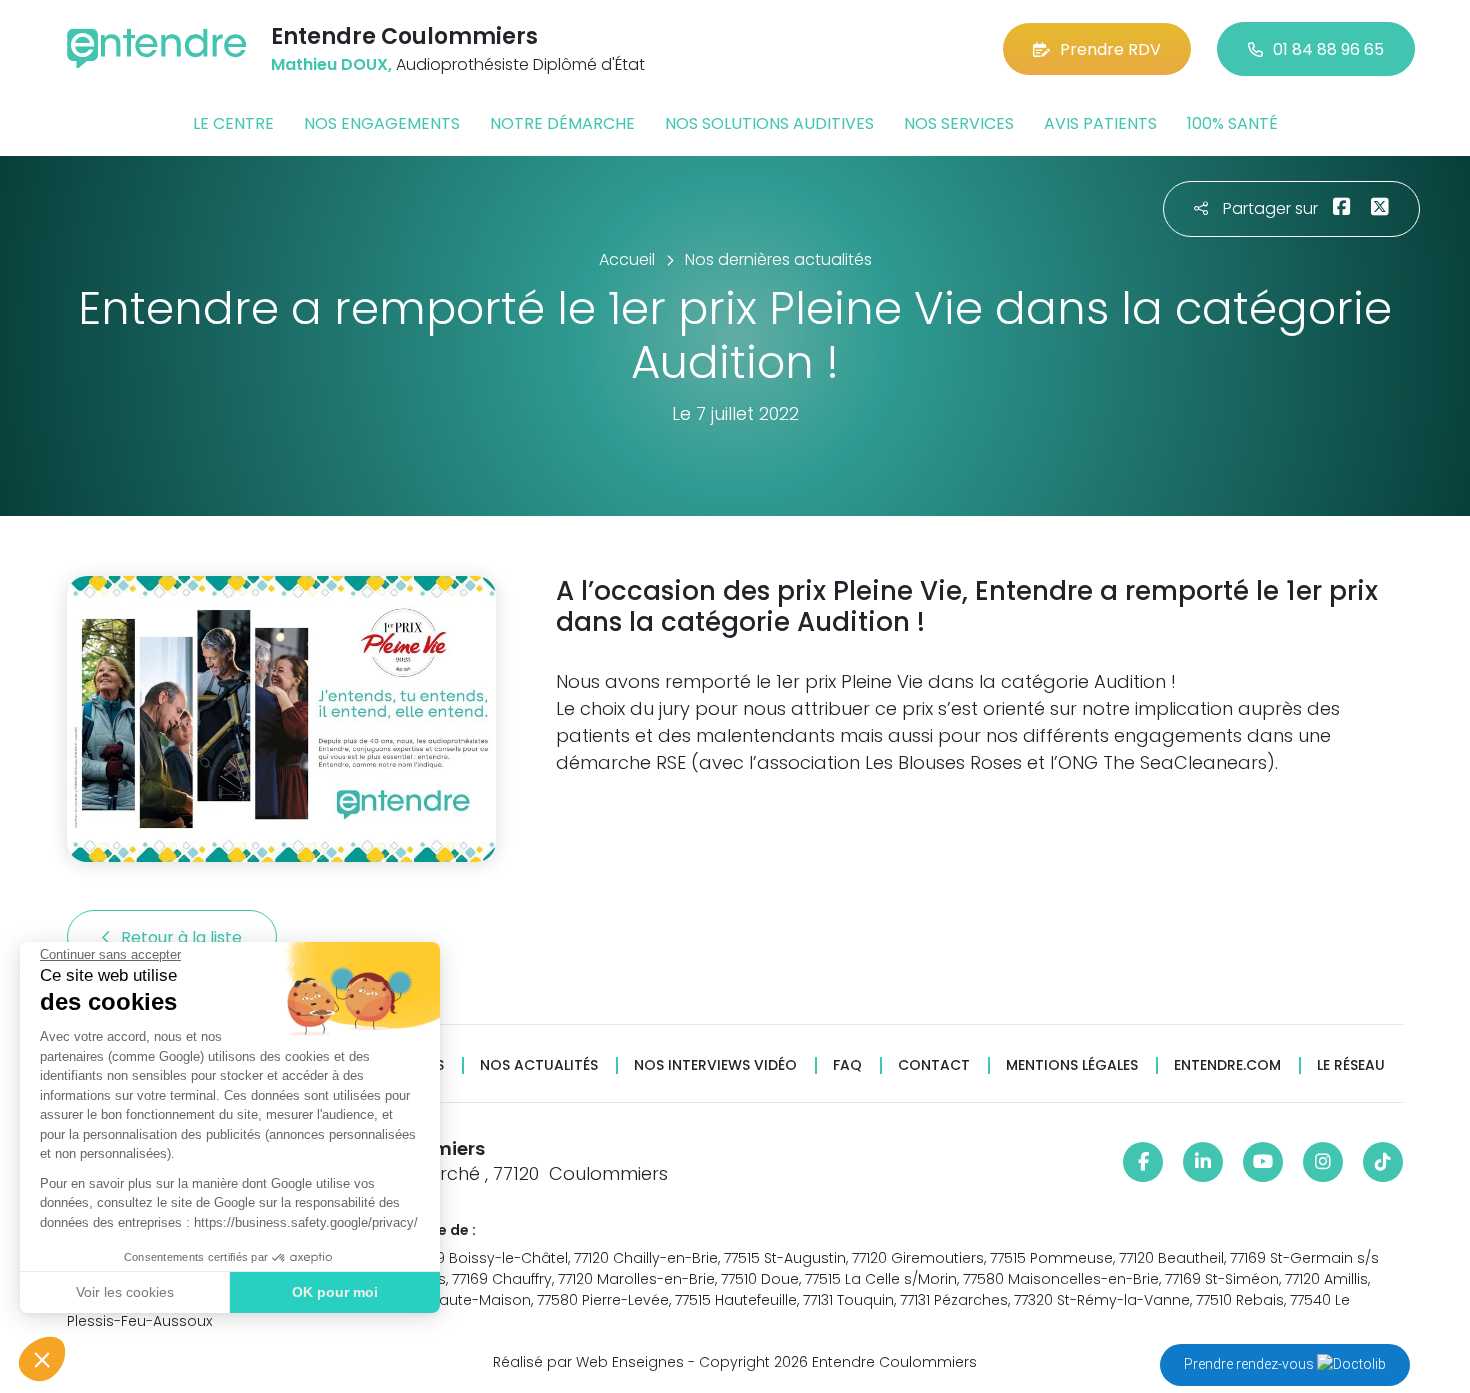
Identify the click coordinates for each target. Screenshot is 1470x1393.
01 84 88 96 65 (1328, 49)
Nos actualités (539, 1065)
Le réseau (1351, 1065)
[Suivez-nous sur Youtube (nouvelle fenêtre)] (1263, 1162)
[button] (42, 1359)
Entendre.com (1227, 1065)
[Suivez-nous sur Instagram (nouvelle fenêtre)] (1323, 1162)
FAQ (847, 1065)
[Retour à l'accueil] (157, 48)
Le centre (233, 123)
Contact (934, 1065)
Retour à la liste (183, 937)
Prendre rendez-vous (1250, 1364)
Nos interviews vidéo (715, 1065)
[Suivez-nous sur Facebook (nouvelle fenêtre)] (1143, 1162)
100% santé (1232, 123)
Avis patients (1100, 123)
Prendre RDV (1110, 49)
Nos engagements (382, 123)
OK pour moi (335, 1292)
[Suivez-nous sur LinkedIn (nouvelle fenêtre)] (1203, 1162)
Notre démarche (562, 123)
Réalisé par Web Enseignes (588, 1362)
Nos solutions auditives (769, 123)
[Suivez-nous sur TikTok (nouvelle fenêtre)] (1383, 1162)
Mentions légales (1072, 1065)
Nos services (959, 123)
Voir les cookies (125, 1292)
